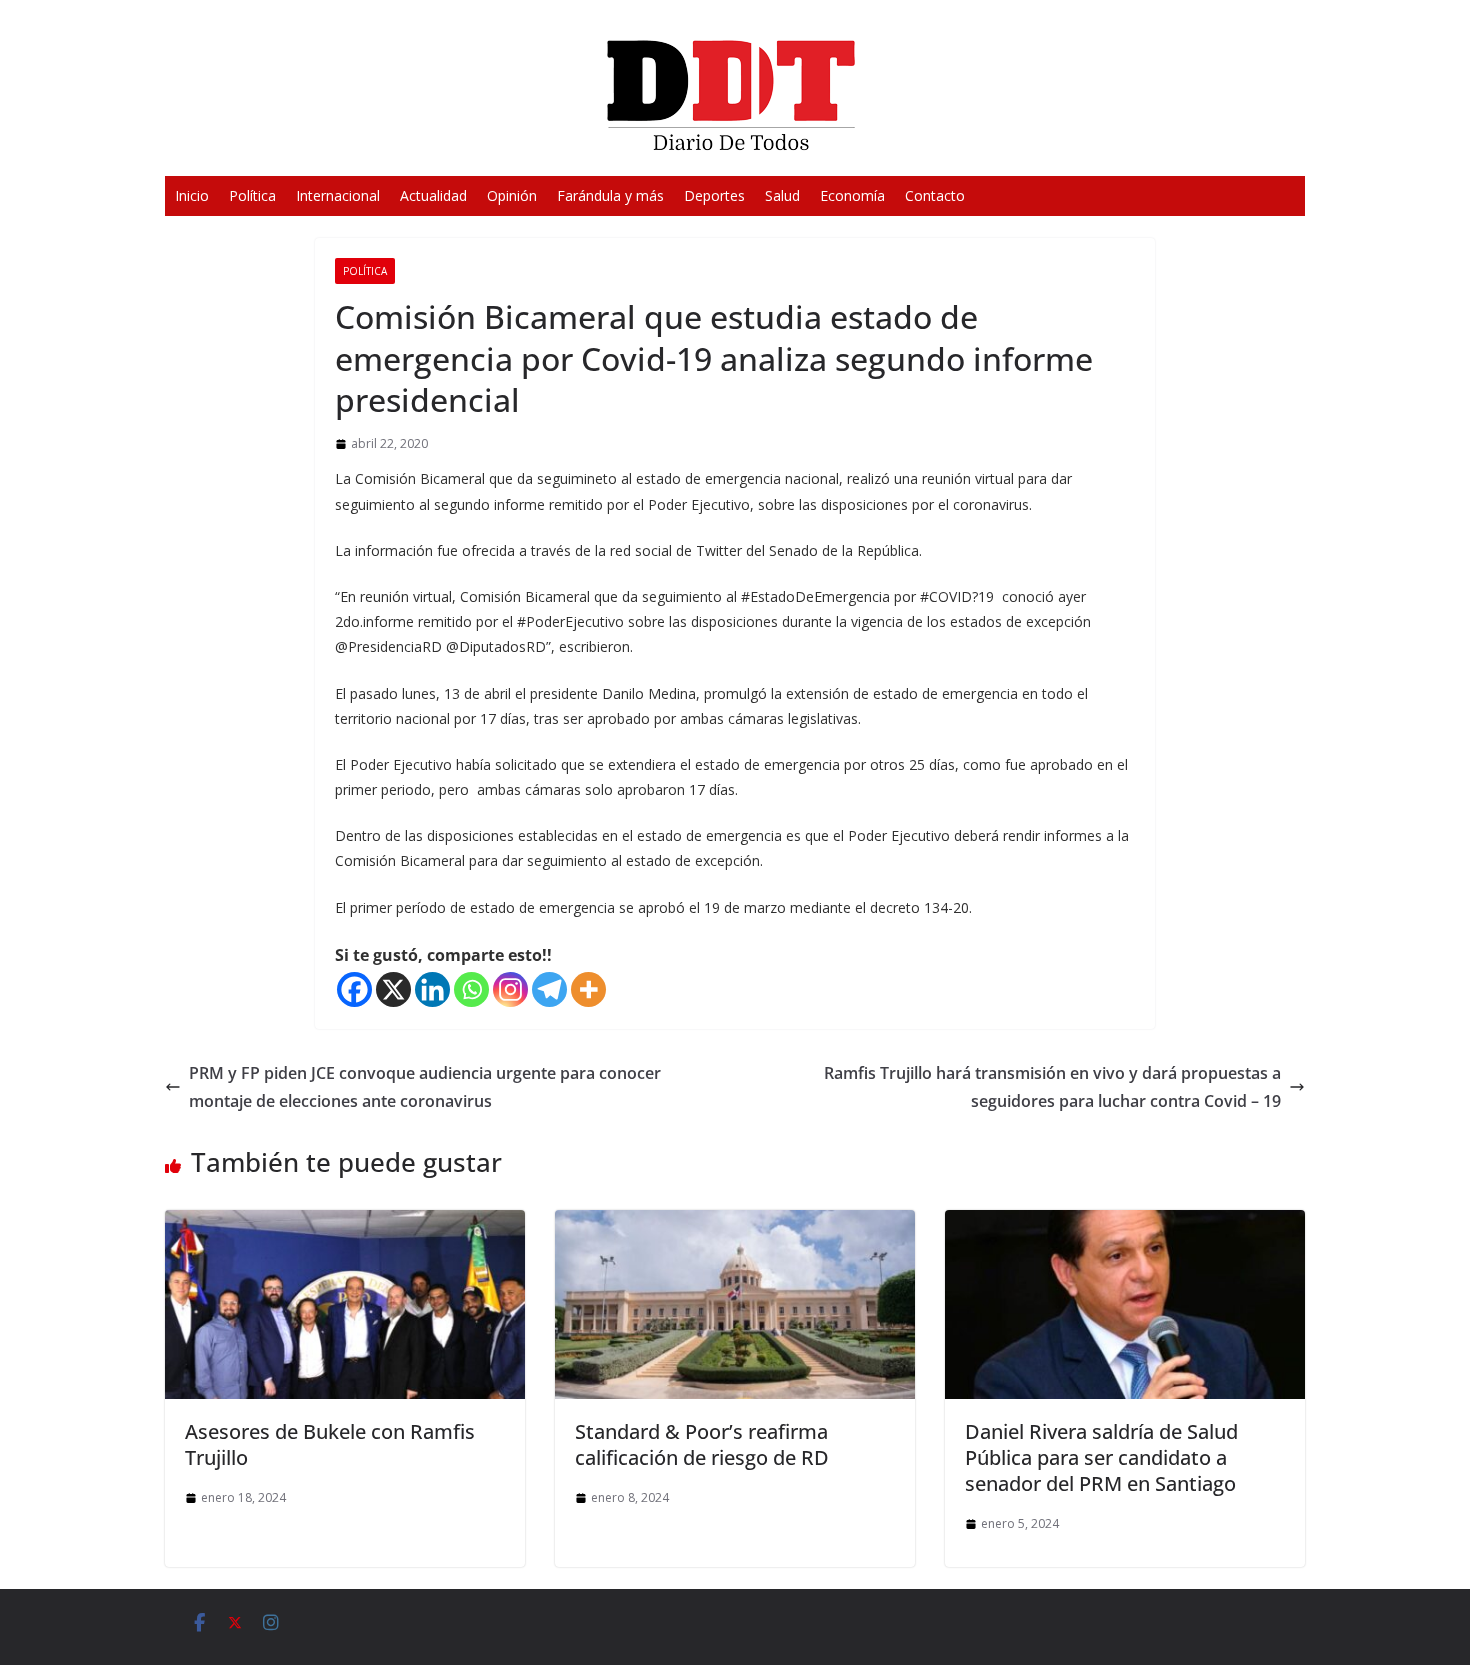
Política (252, 195)
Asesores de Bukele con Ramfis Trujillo (330, 1444)
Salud (782, 195)
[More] (588, 989)
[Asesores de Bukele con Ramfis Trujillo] (345, 1224)
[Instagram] (510, 989)
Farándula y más (610, 195)
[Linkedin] (432, 989)
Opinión (512, 195)
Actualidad (433, 195)
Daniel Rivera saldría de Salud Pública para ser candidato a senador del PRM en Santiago (1101, 1457)
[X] (393, 989)
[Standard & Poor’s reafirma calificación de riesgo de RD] (735, 1224)
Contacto (935, 195)
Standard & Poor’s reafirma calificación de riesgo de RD (702, 1444)
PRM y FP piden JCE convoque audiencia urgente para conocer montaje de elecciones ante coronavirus (425, 1087)
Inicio (192, 195)
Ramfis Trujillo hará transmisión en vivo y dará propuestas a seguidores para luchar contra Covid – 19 (1052, 1087)
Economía (852, 195)
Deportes (714, 195)
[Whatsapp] (471, 989)
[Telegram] (549, 989)
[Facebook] (354, 989)
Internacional (338, 195)
